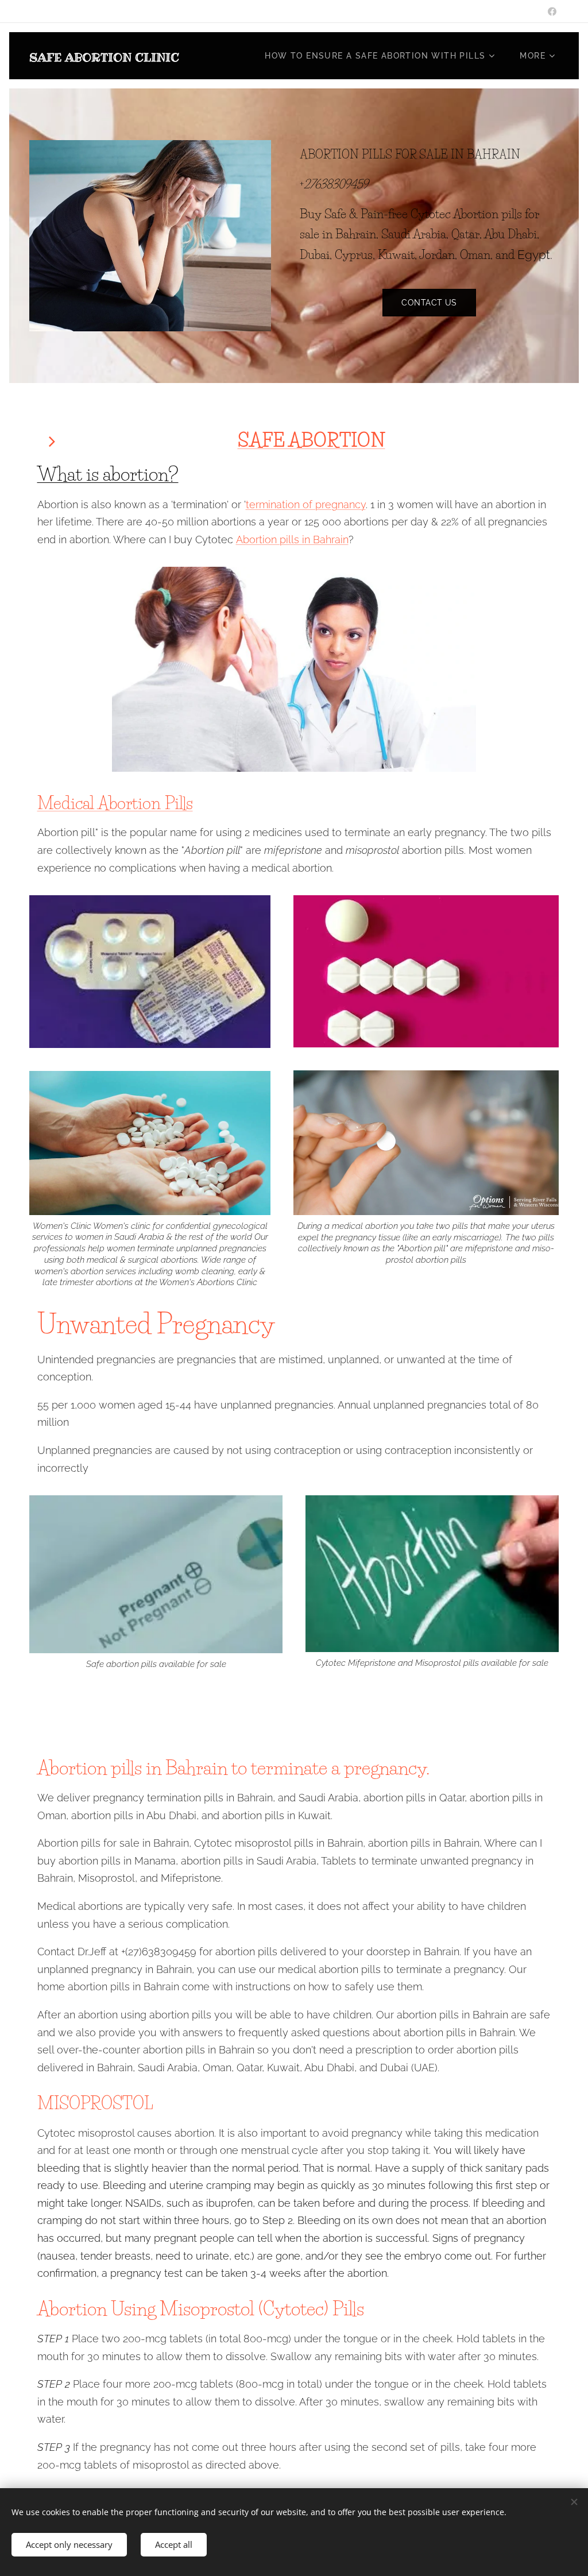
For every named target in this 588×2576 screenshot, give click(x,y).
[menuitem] (384, 56)
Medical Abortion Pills (115, 803)
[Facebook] (552, 11)
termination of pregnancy (306, 504)
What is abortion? (108, 474)
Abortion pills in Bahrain (292, 539)
